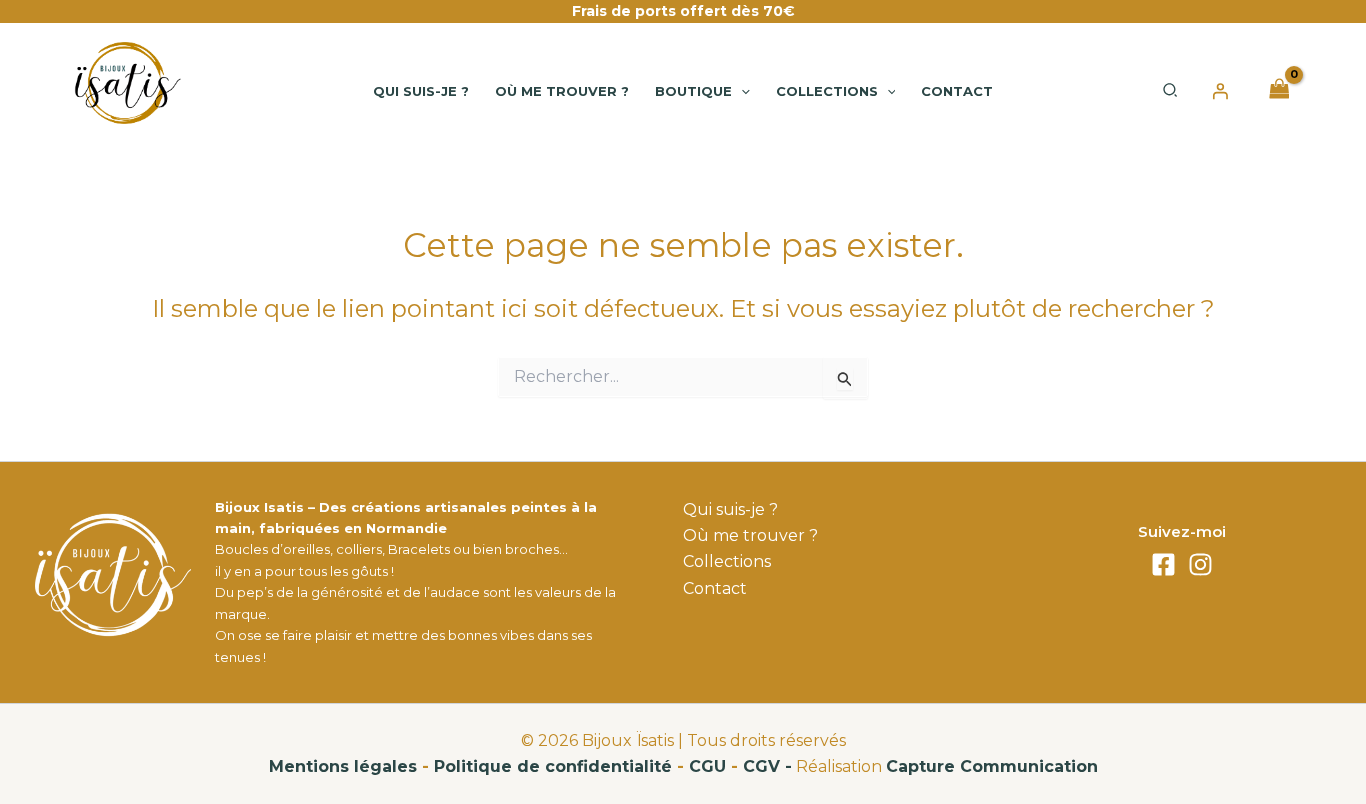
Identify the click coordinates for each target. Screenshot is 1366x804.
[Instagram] (1200, 564)
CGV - (767, 766)
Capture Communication (992, 766)
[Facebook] (1163, 564)
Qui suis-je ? (730, 509)
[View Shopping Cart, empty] (1279, 90)
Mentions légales (343, 766)
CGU (707, 766)
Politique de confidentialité (553, 766)
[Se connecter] (1220, 91)
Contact (715, 588)
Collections (727, 561)
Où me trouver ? (750, 535)
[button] (741, 91)
